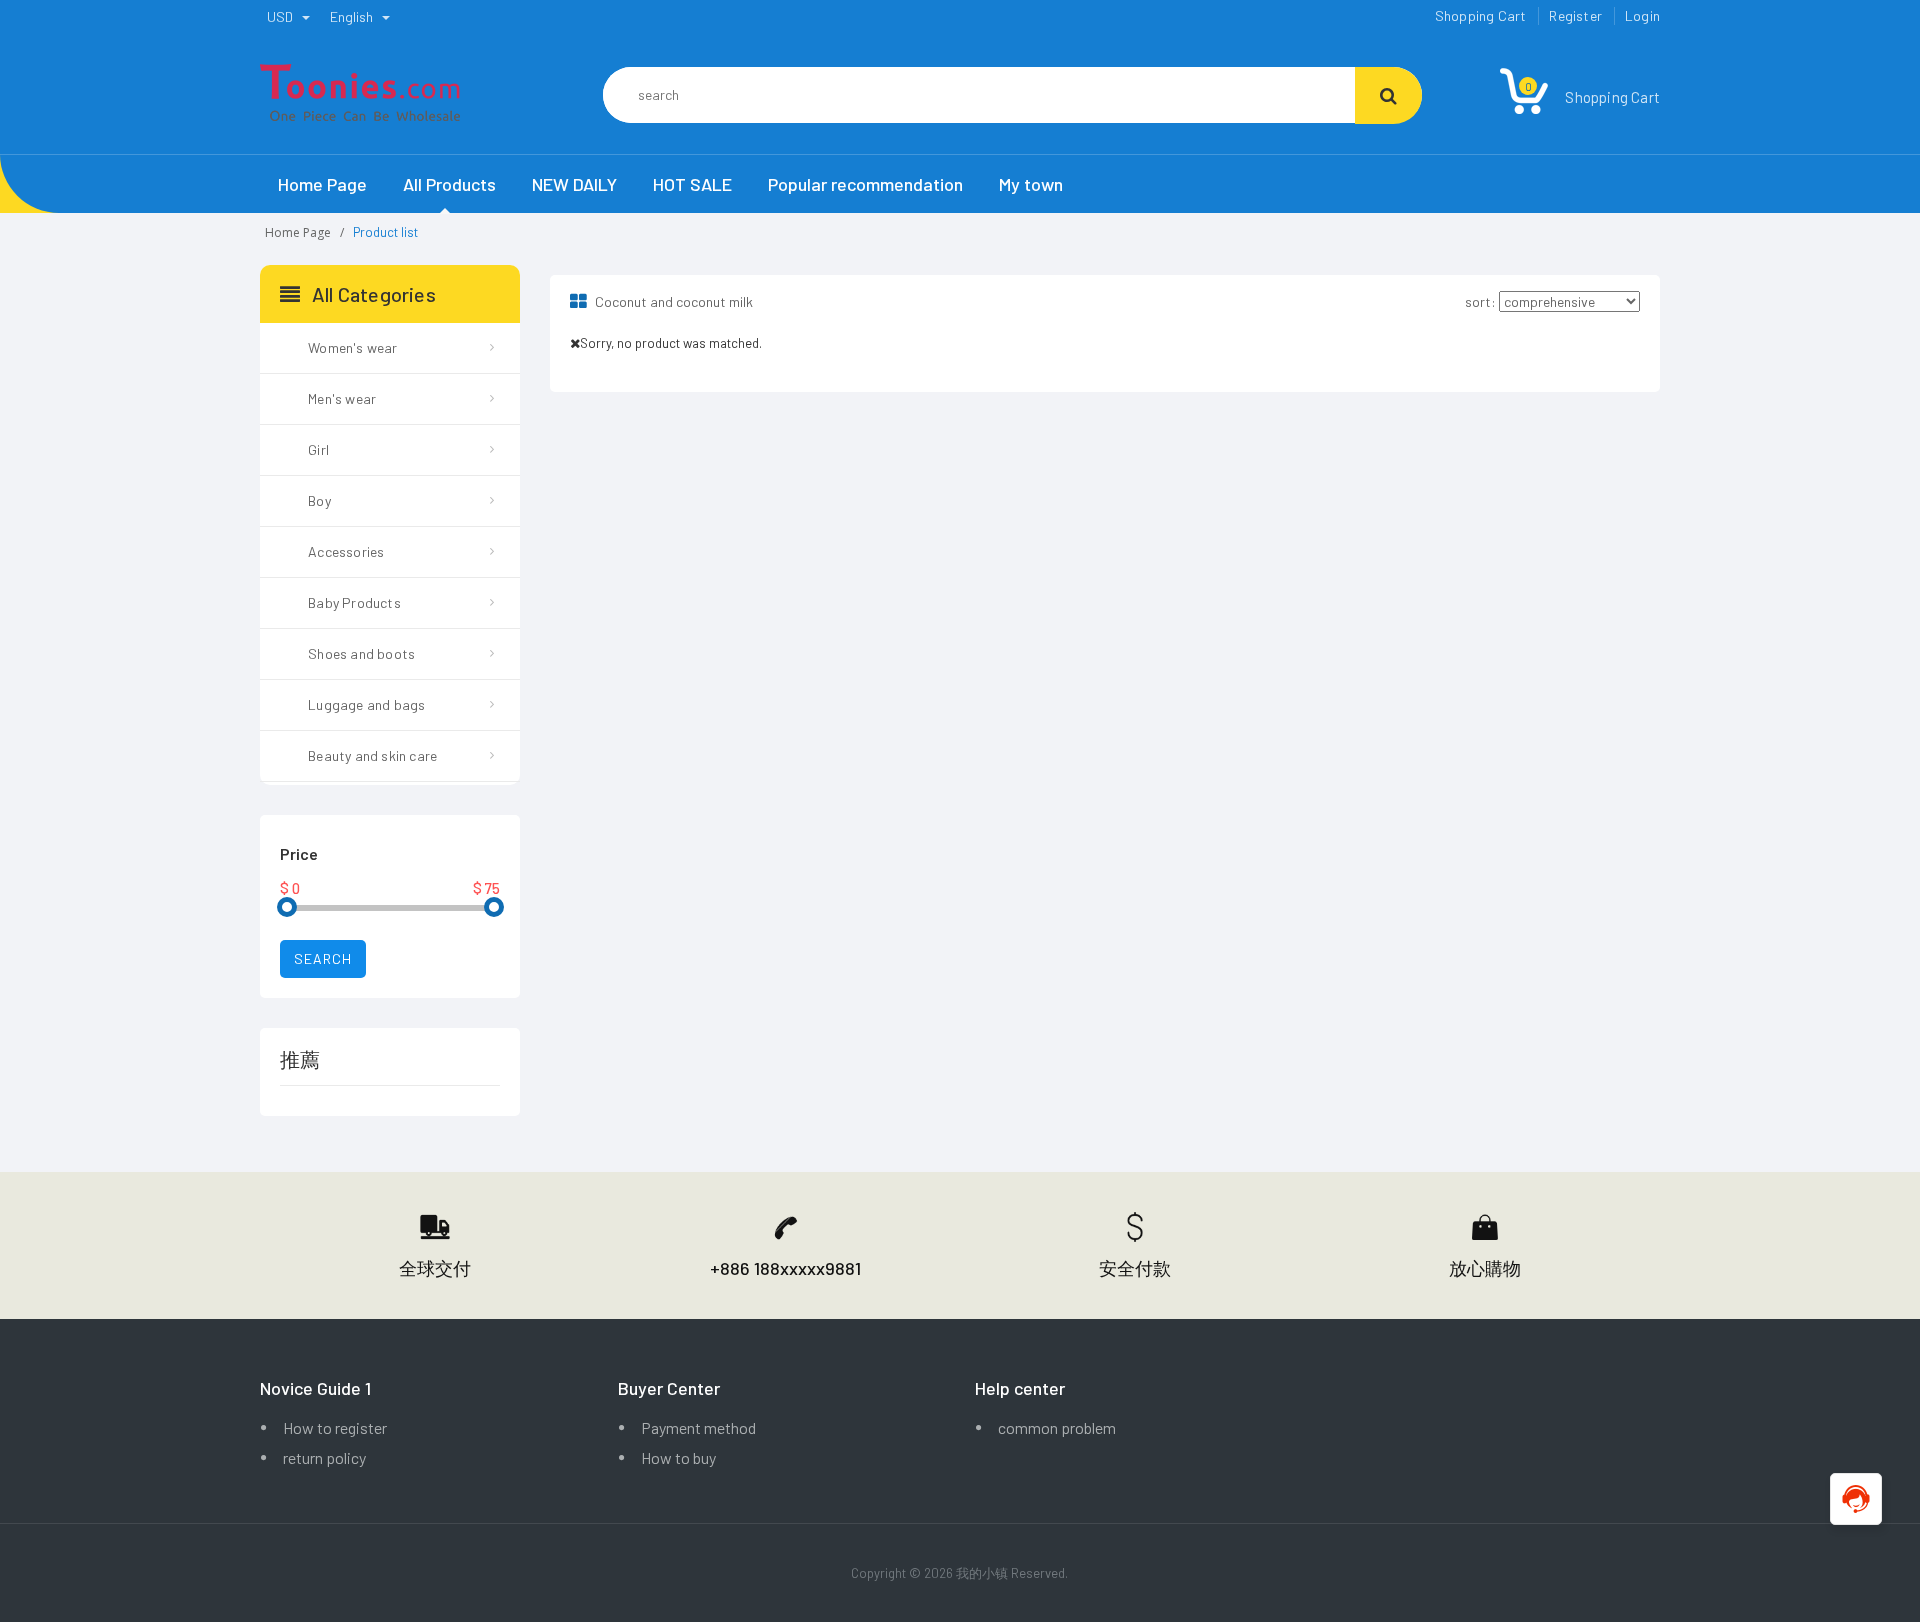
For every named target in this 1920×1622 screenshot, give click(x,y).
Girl (318, 449)
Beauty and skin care (372, 755)
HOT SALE (692, 184)
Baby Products (354, 602)
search (323, 958)
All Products (449, 184)
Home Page (322, 184)
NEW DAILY (574, 184)
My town (1031, 184)
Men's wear (342, 398)
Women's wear (352, 347)
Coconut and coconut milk (672, 301)
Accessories (346, 551)
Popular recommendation (865, 184)
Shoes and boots (361, 653)
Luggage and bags (366, 704)
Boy (319, 500)
